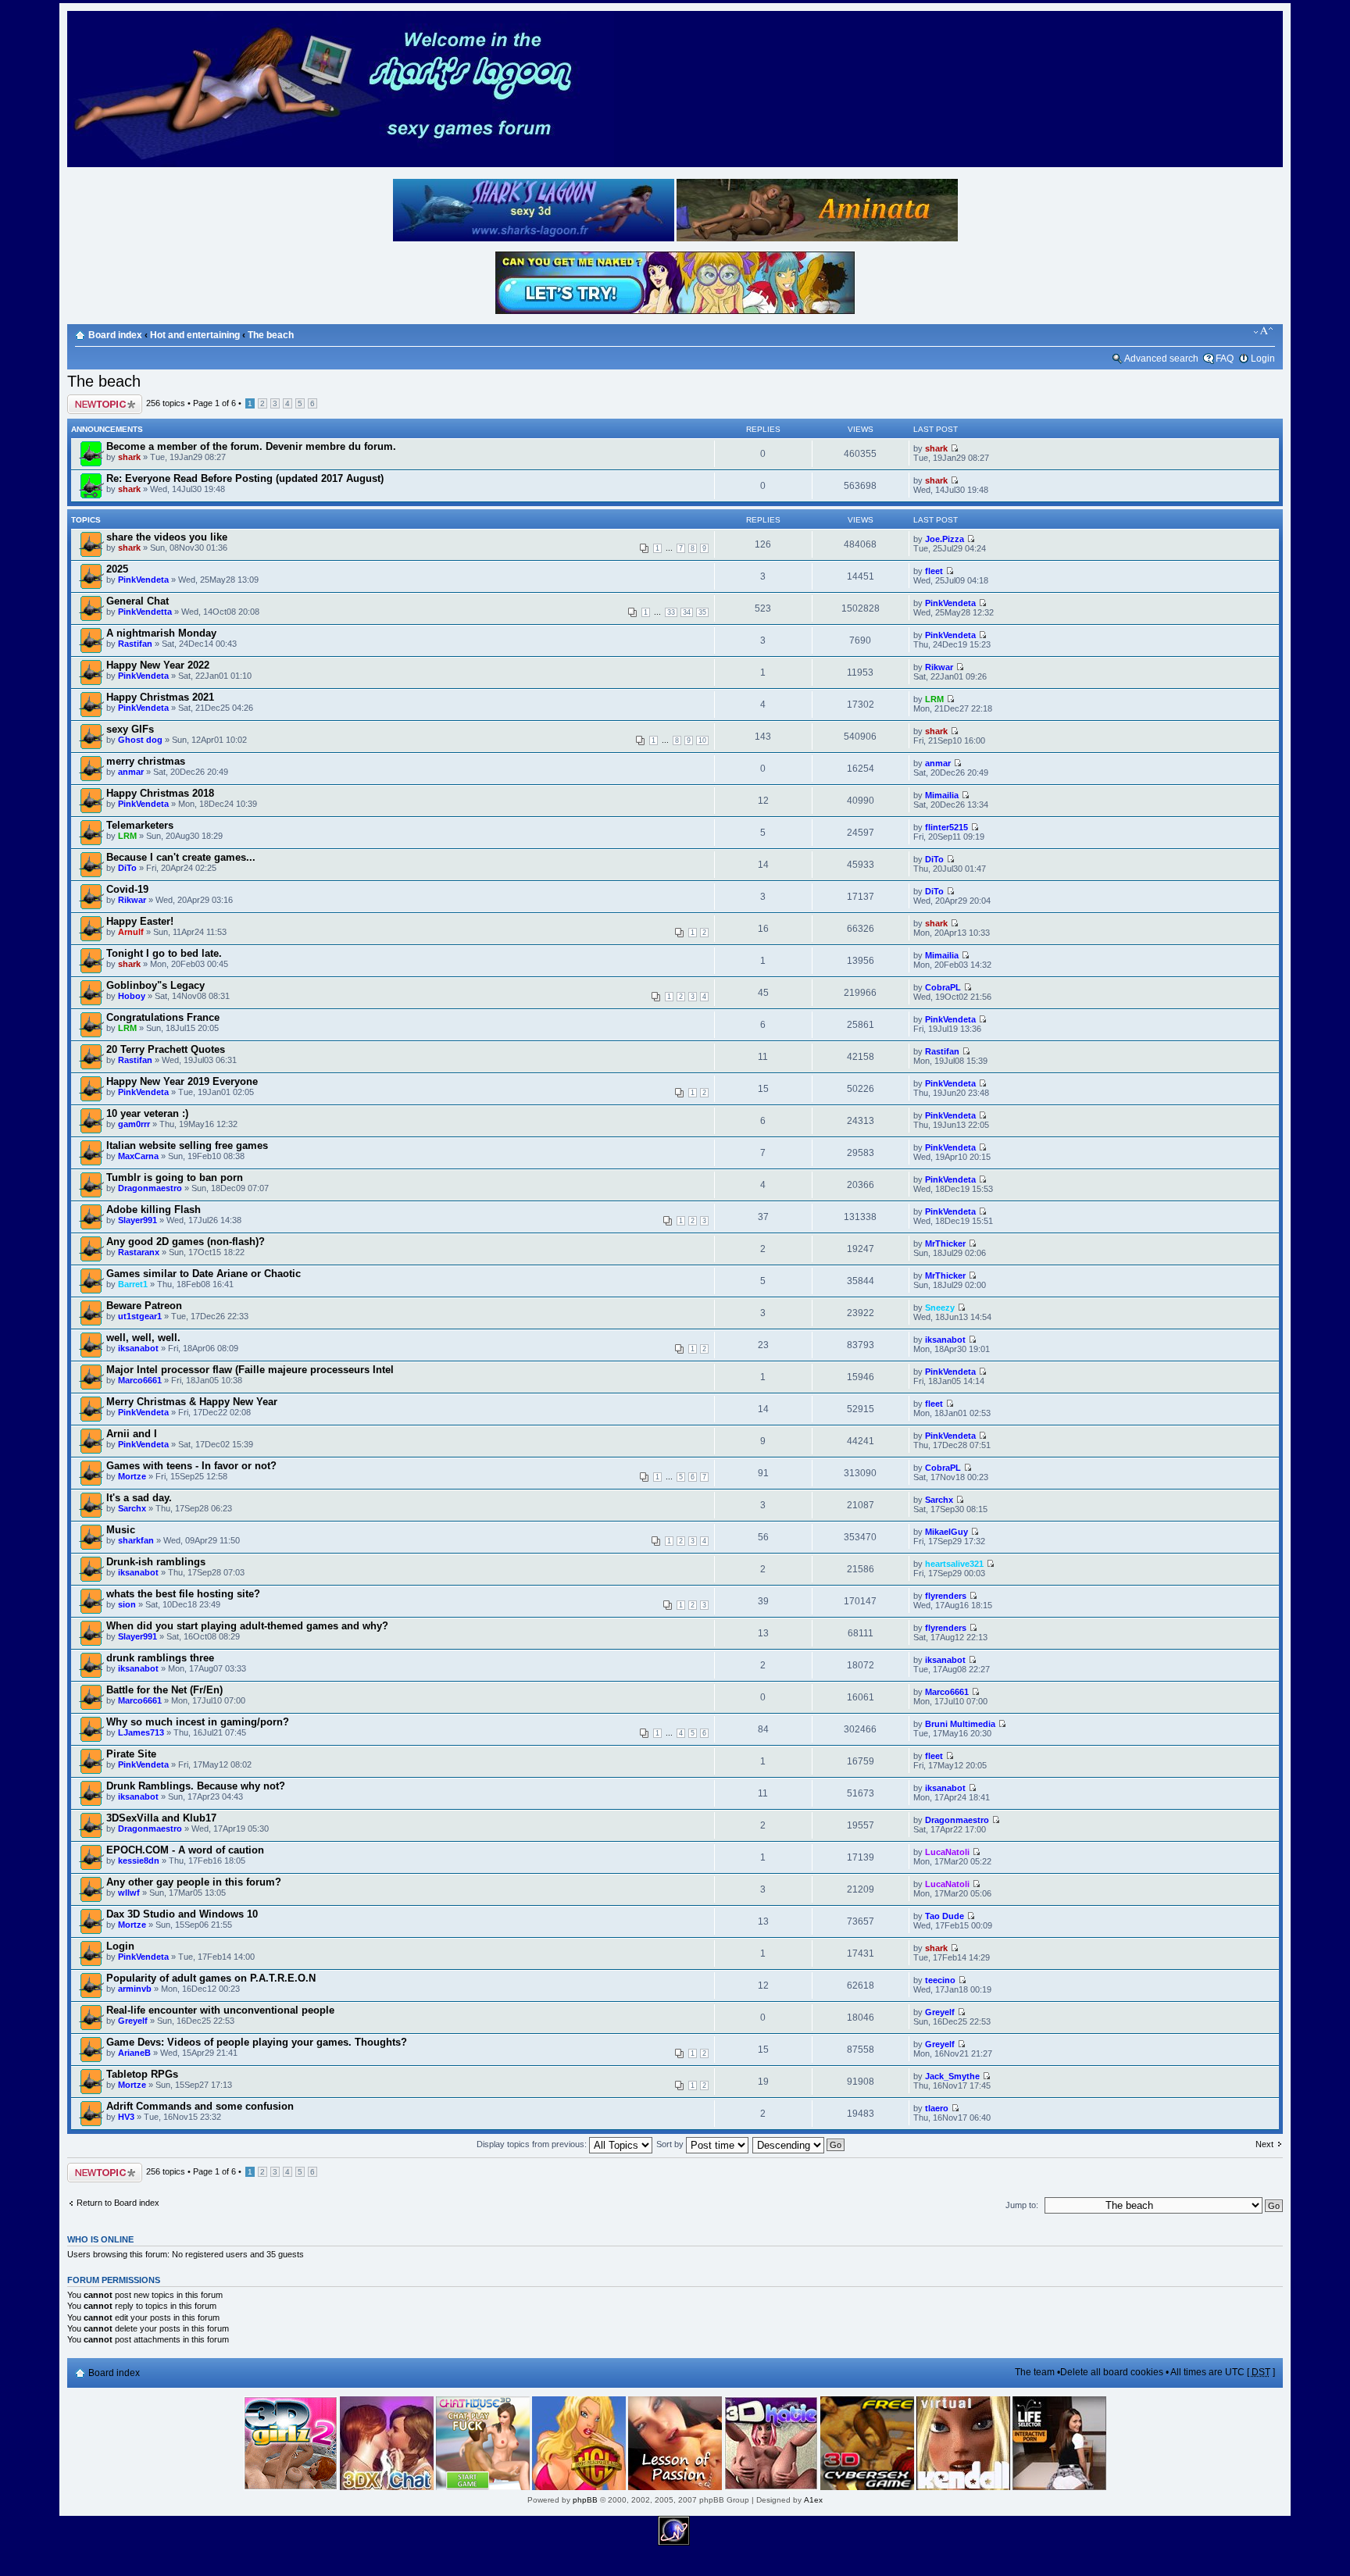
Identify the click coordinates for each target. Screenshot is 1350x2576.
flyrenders (946, 1596)
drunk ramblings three (160, 1658)
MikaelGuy (946, 1532)
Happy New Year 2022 (158, 665)
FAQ (1225, 359)
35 (702, 612)
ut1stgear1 (140, 1316)
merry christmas (146, 761)
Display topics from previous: (533, 2144)
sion (127, 1604)
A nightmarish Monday (161, 633)
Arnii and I (132, 1434)
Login (1263, 359)
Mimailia (942, 795)
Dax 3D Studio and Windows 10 (182, 1914)
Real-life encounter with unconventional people (220, 2010)
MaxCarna (138, 1156)
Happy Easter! (140, 921)
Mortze (132, 1476)
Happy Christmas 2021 (160, 697)
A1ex (813, 2500)
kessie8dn (139, 1861)
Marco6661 (140, 1380)
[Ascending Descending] (799, 2144)
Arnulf (131, 932)
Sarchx (132, 1508)
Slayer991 (137, 1220)
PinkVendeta (143, 580)
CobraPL (943, 987)
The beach (271, 335)
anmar (131, 772)
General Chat (137, 601)
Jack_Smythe (952, 2076)
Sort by (671, 2144)
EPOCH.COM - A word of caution (185, 1850)
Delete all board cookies (1112, 2372)
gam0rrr (134, 1124)
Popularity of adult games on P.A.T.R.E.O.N (211, 1978)
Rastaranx (139, 1252)
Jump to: (1022, 2205)
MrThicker (945, 1243)
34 (687, 612)
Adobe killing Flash (154, 1210)
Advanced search (1161, 359)
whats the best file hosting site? (183, 1594)
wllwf (129, 1893)
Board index (115, 335)
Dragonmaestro (150, 1188)
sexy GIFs (130, 729)
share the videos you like (167, 537)
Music (121, 1530)
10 (702, 740)
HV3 (126, 2117)
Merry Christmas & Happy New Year (192, 1402)
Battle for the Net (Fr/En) (164, 1690)
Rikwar (939, 667)
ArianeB (134, 2053)
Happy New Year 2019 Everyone (182, 1081)
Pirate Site (131, 1754)
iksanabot (138, 1348)
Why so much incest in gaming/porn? (198, 1722)
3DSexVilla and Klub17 (161, 1818)
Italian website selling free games (187, 1145)
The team (1035, 2372)
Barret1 (133, 1284)
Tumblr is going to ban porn (175, 1177)
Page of (214, 403)
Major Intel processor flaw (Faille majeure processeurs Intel (250, 1370)
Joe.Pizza (945, 539)
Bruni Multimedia (960, 1724)
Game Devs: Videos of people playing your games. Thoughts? (257, 2042)
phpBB (585, 2500)
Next (1264, 2144)
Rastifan (135, 644)
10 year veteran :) (147, 1113)
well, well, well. (143, 1338)
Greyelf (133, 2021)
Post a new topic (98, 399)
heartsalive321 (954, 1564)
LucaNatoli (947, 1852)
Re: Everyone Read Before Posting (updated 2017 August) (245, 478)
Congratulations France (163, 1017)
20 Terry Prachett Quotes (166, 1049)
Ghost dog (140, 740)
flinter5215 (946, 827)
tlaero (937, 2108)
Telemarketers (140, 825)
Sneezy (940, 1308)
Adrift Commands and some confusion (200, 2106)
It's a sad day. (139, 1498)
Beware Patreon (144, 1306)
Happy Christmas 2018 (160, 793)
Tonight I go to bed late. (164, 953)
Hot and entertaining (195, 335)
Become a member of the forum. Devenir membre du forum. (251, 446)
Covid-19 (127, 889)
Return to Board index (118, 2203)
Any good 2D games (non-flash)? (186, 1242)
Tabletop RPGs (142, 2074)
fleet (934, 571)
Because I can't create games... (181, 857)
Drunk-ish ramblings (156, 1562)
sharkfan (136, 1540)
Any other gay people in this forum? (194, 1882)
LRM (934, 699)
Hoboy (132, 996)
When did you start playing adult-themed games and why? (247, 1626)
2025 (117, 569)
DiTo (127, 868)
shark (129, 457)
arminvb (135, 1989)
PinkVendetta (145, 612)
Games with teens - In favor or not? (191, 1466)
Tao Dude (945, 1916)
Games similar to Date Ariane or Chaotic (204, 1274)
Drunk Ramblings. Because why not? (196, 1786)
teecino (940, 1980)
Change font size (1264, 331)
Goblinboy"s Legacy (155, 985)
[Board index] (341, 164)
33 (671, 612)
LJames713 (141, 1732)
